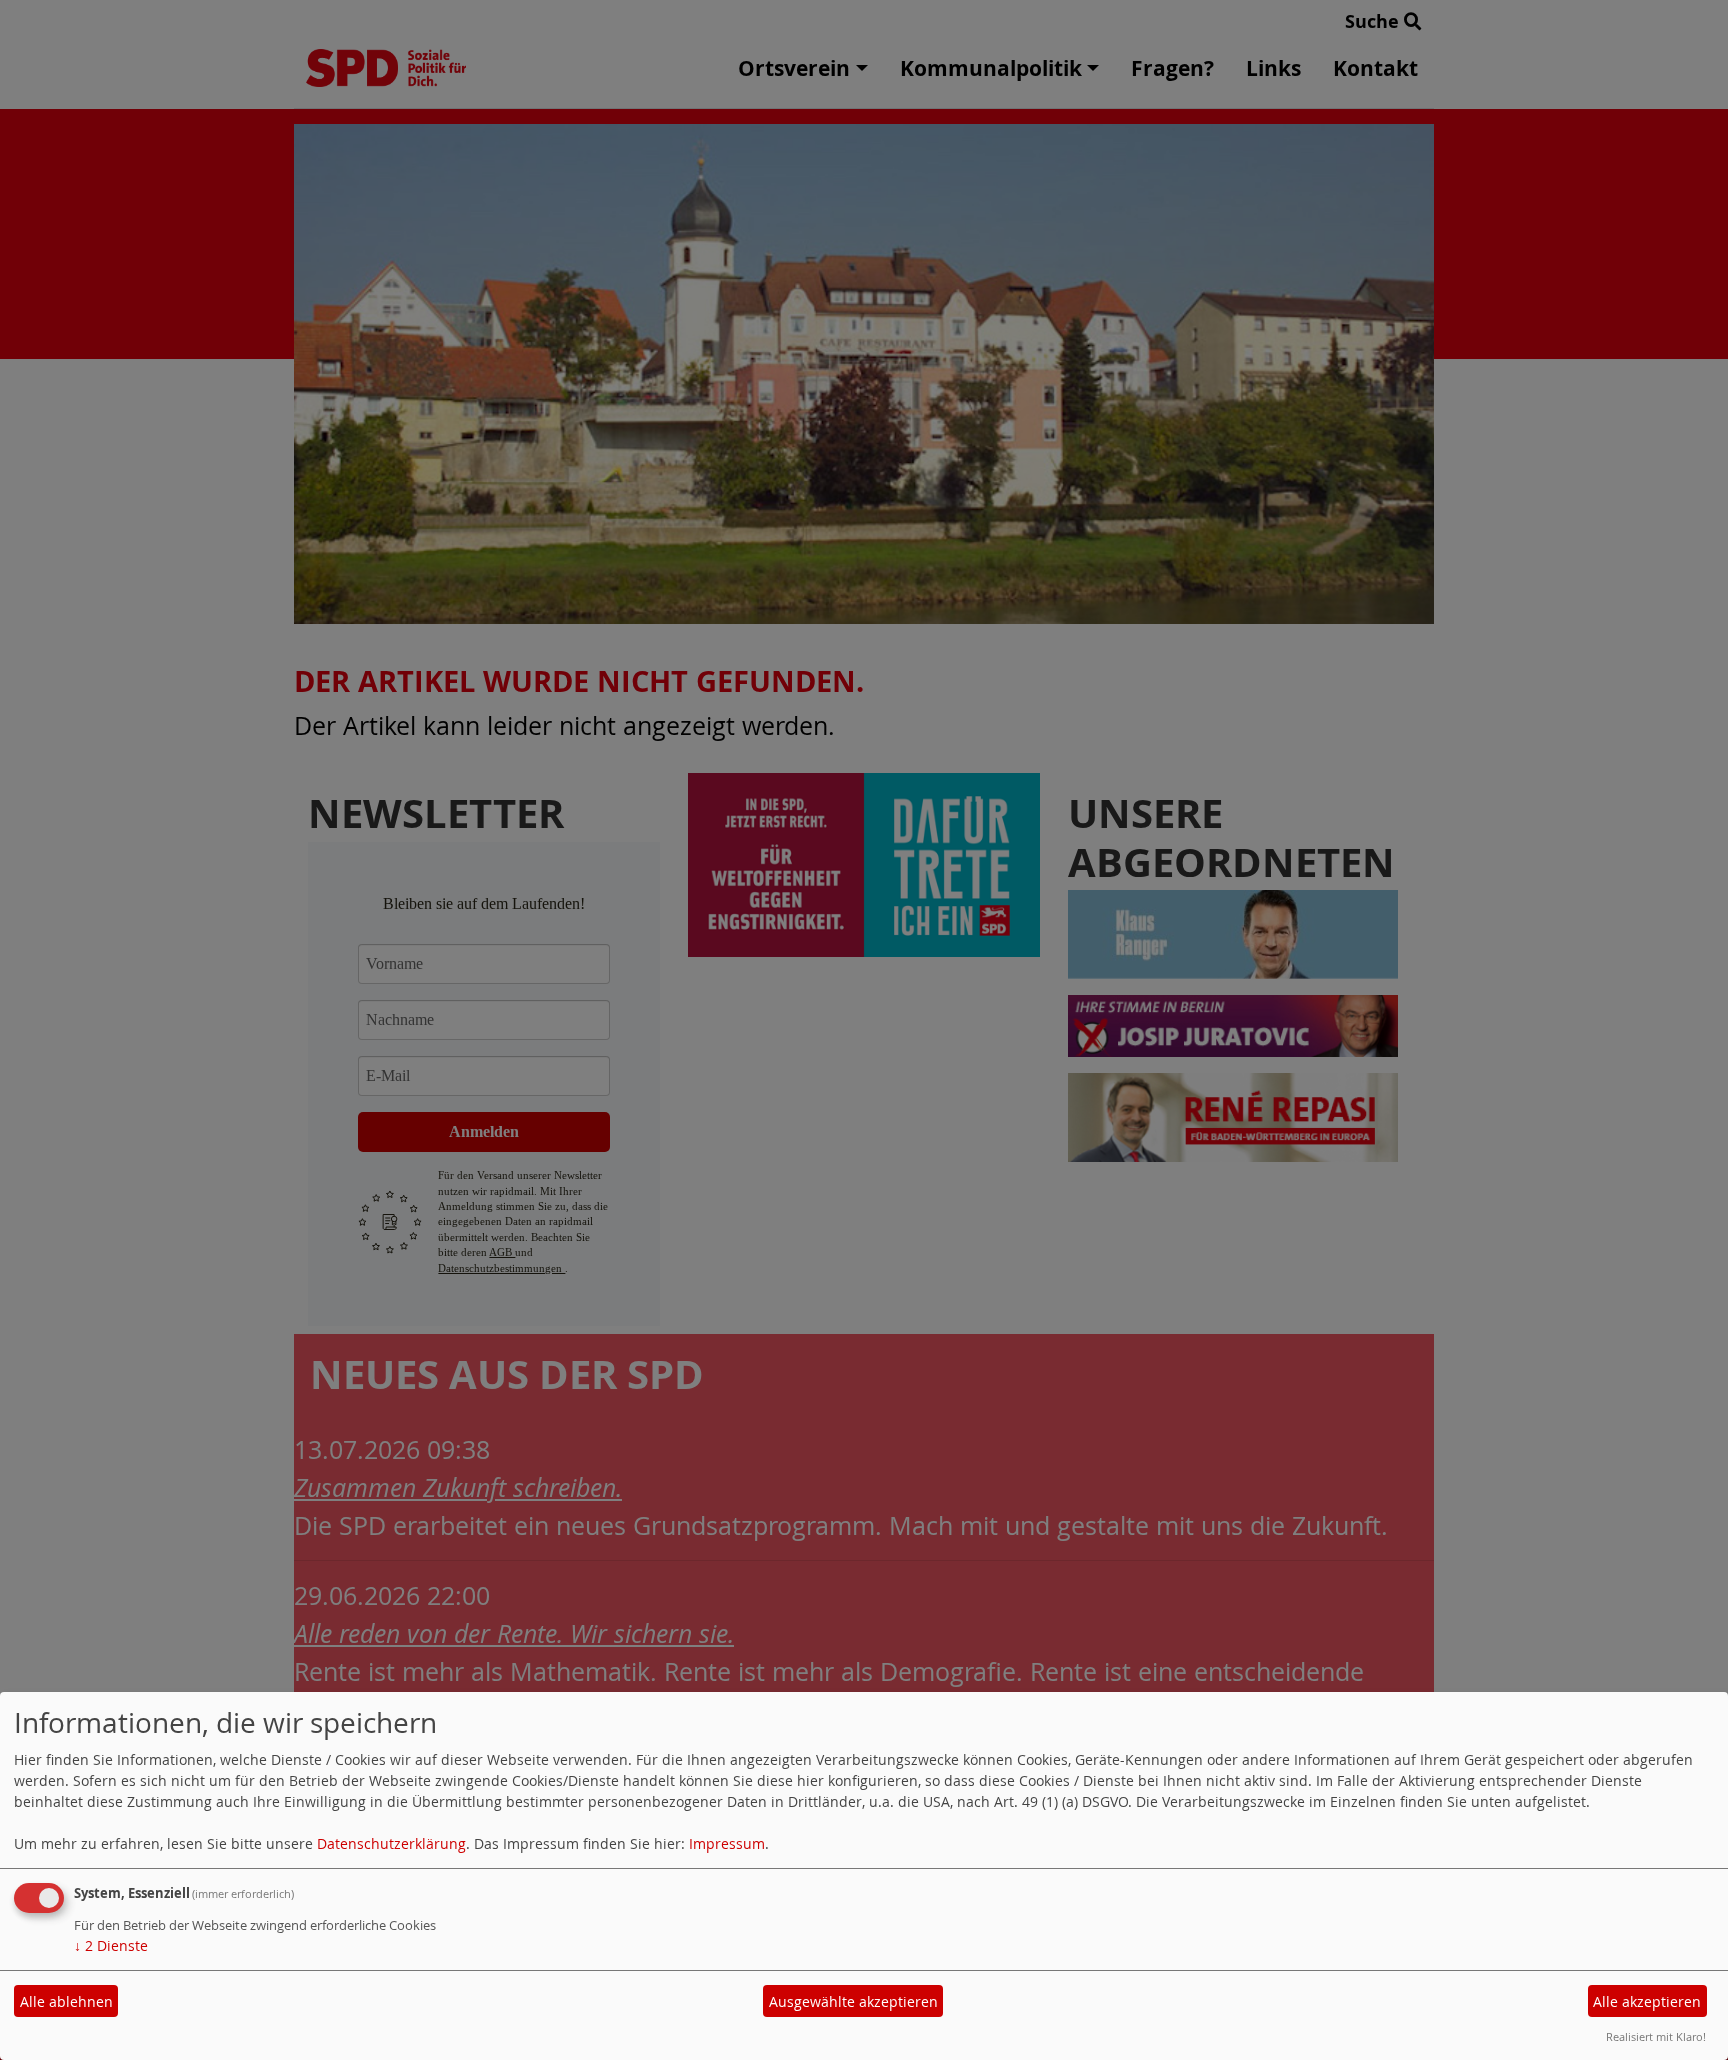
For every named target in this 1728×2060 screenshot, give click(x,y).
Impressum (727, 1843)
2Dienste (111, 1945)
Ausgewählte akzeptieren (853, 2001)
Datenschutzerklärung (391, 1843)
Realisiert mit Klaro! (1656, 2036)
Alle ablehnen (66, 2001)
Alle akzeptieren (1647, 2001)
